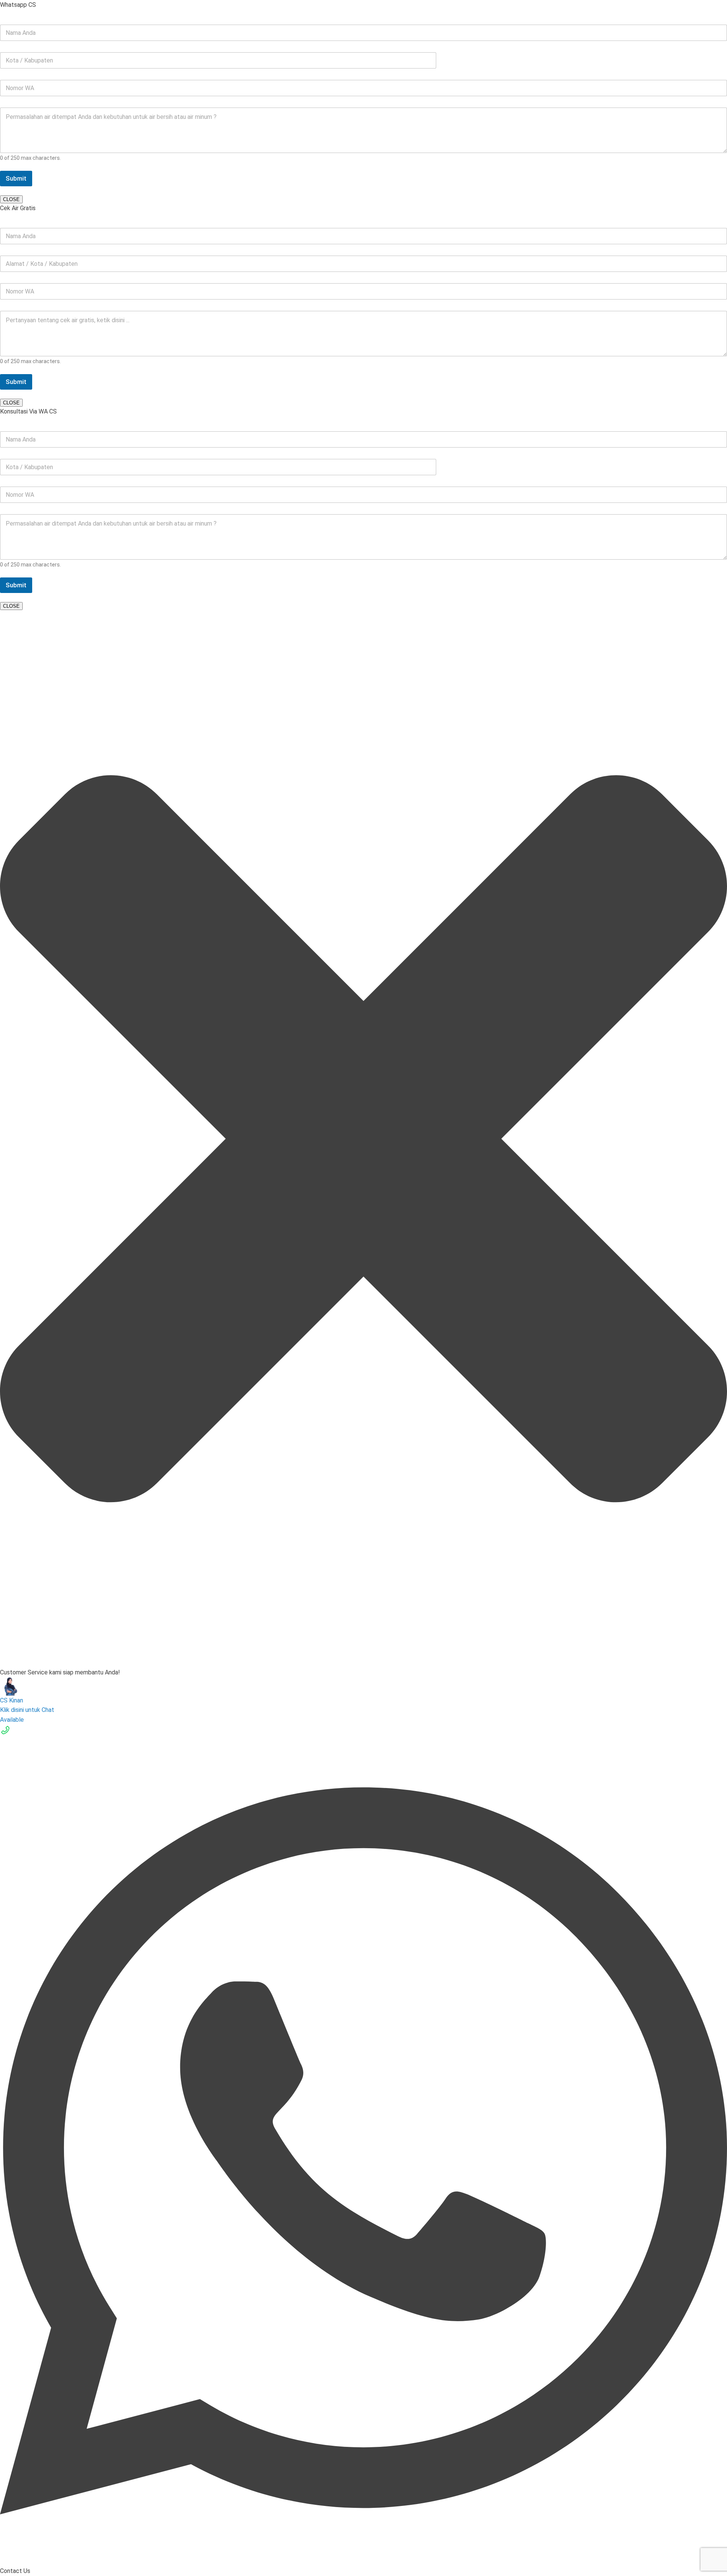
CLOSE (11, 199)
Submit (16, 178)
